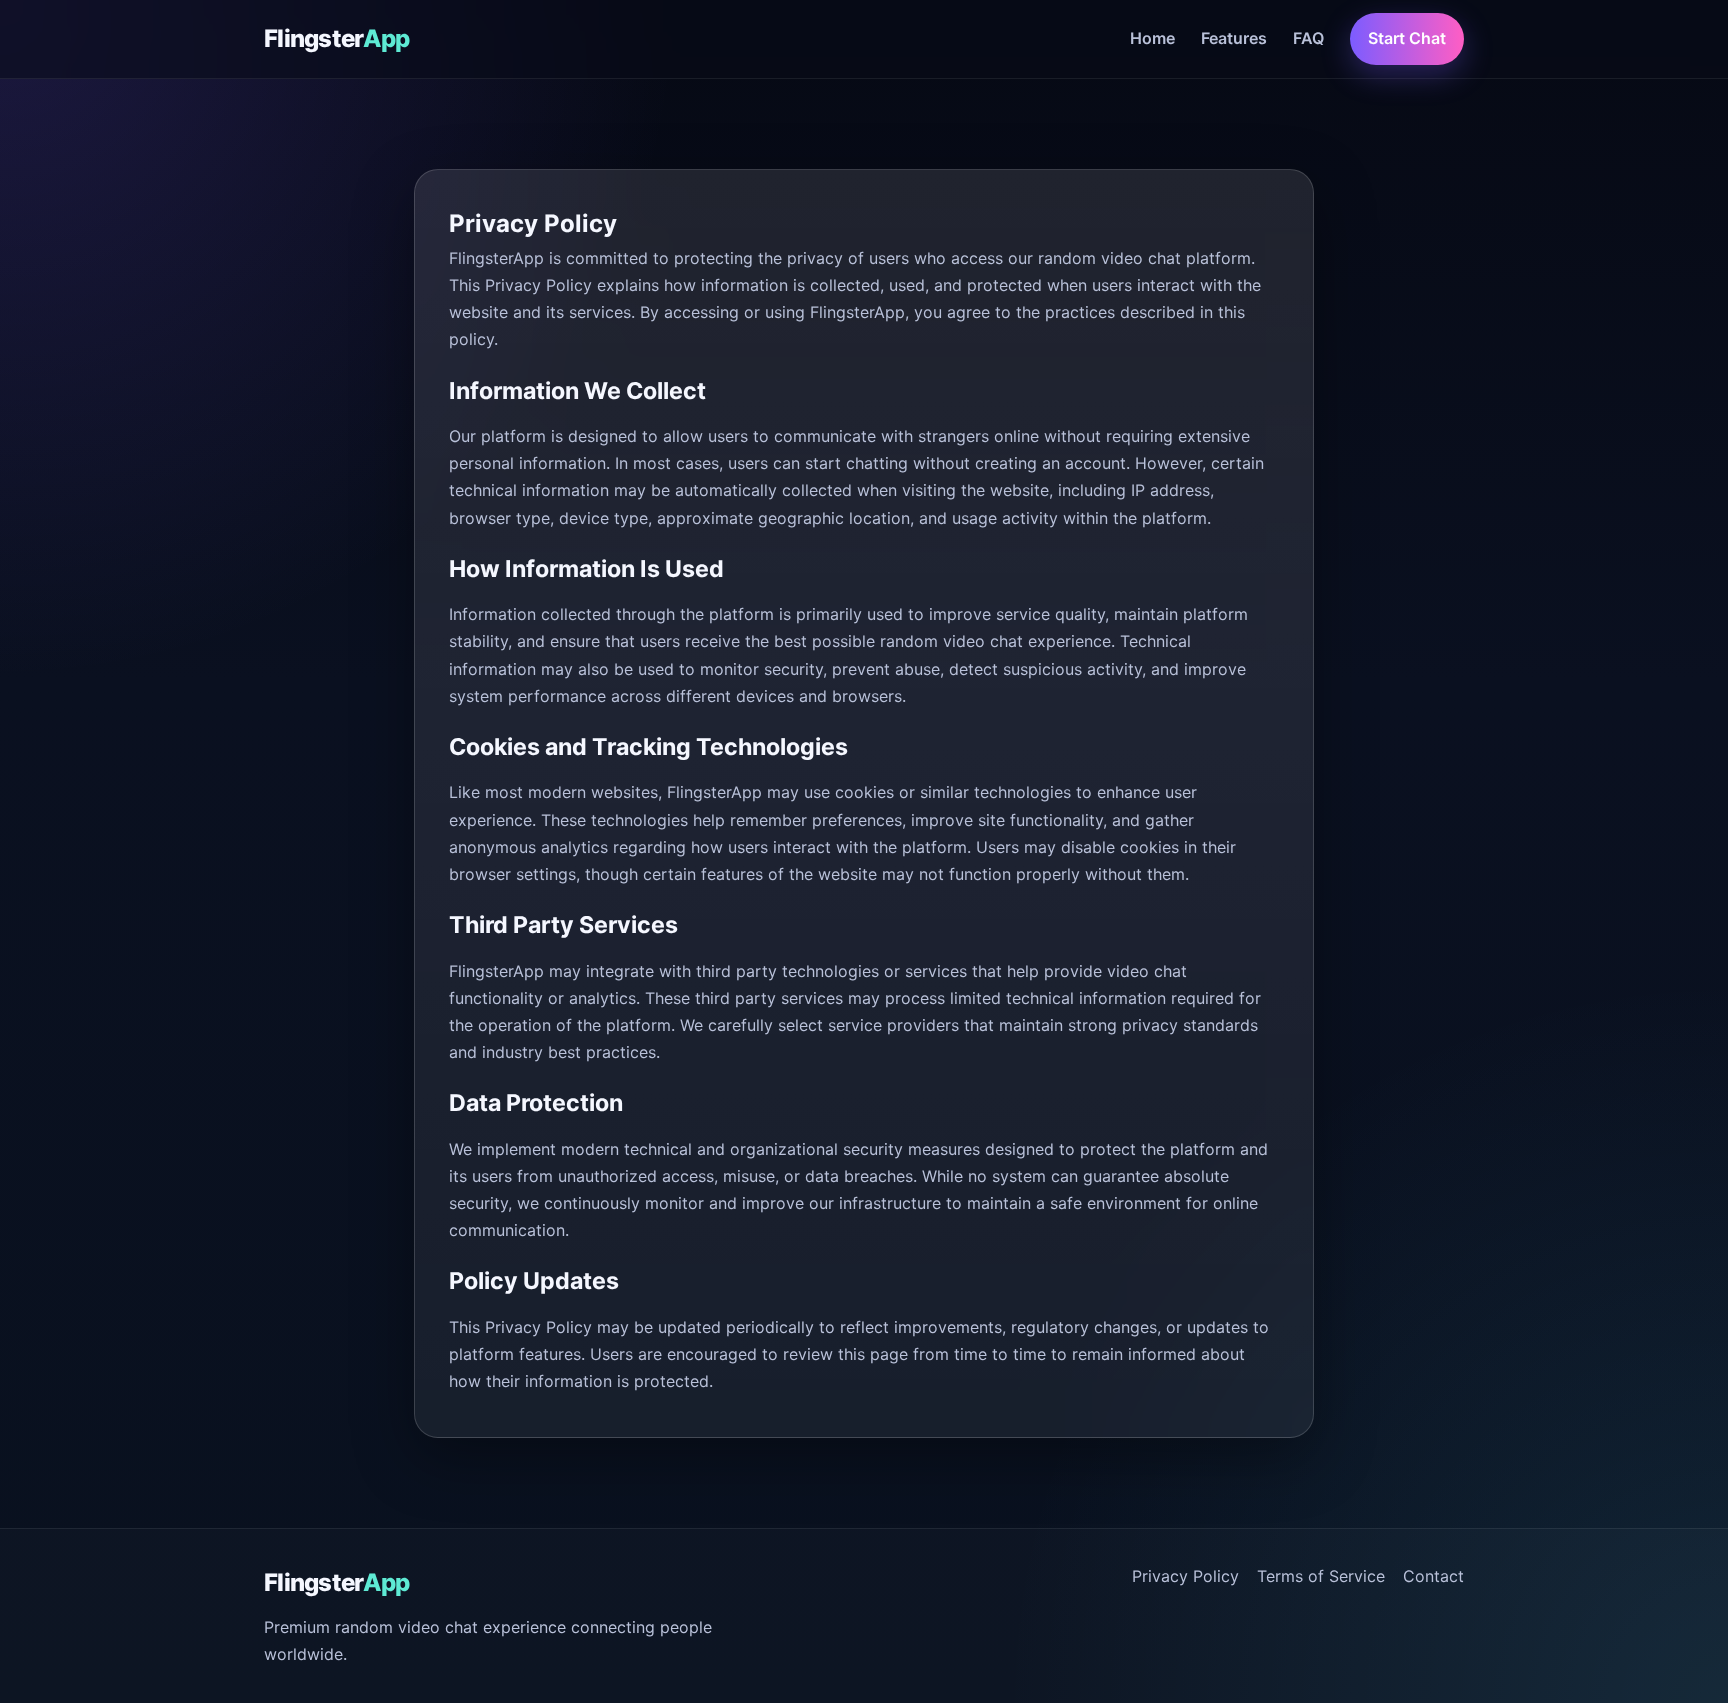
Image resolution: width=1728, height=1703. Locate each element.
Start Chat (1407, 38)
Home (1152, 38)
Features (1234, 38)
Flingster (336, 38)
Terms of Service (1321, 1576)
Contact (1433, 1576)
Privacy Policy (1185, 1576)
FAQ (1308, 38)
